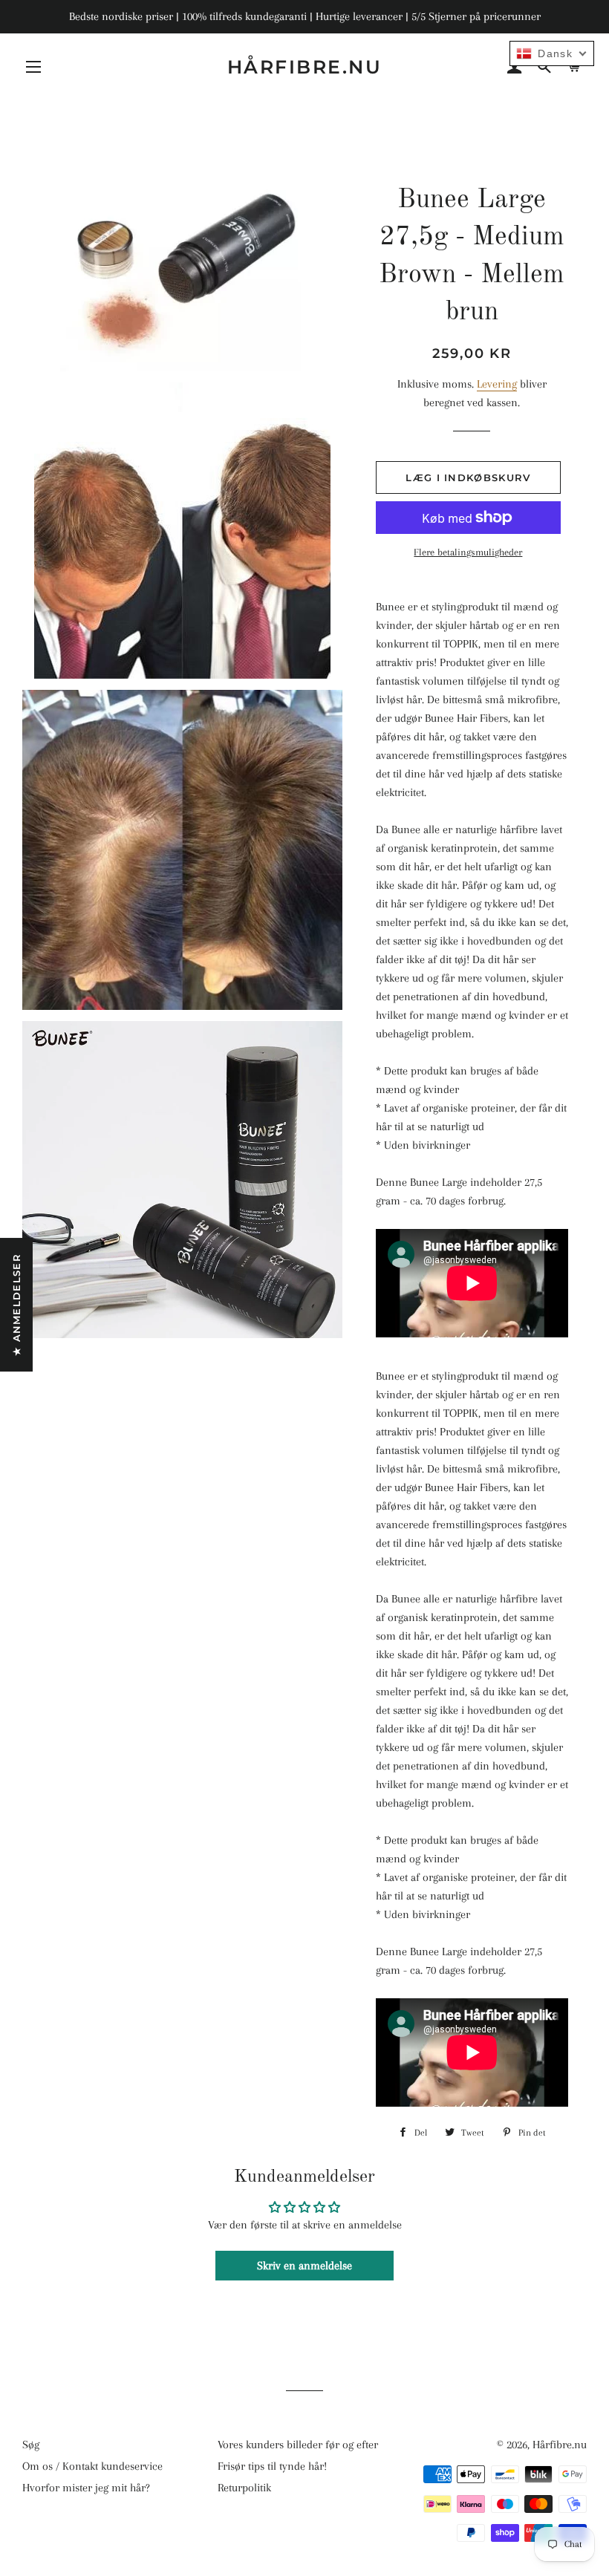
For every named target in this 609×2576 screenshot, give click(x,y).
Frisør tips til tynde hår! (272, 2466)
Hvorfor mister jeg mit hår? (86, 2488)
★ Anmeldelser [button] (16, 1305)
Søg (31, 2445)
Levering (497, 384)
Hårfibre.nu (305, 67)
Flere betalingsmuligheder (468, 552)
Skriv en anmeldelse (304, 2266)
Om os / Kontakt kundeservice (92, 2466)
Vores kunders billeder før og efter (298, 2445)
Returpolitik (244, 2488)
